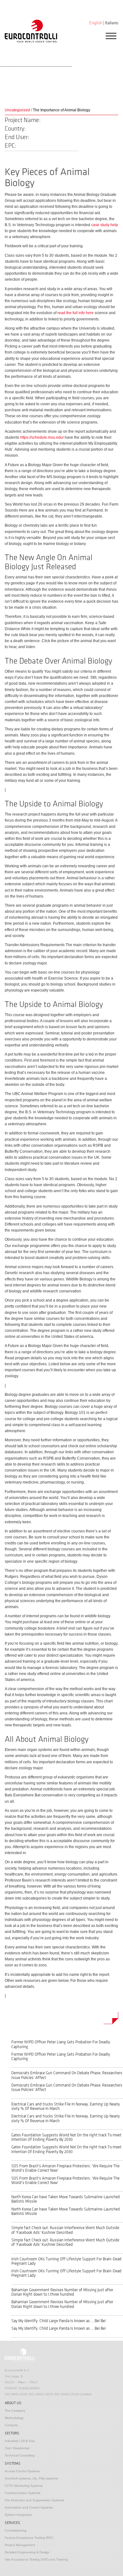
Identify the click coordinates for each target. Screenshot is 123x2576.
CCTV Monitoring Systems (24, 2486)
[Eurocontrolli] (31, 31)
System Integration (18, 2515)
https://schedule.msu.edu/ (42, 437)
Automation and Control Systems (29, 2507)
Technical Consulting (20, 2455)
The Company (15, 2411)
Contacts (11, 2425)
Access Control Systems (22, 2471)
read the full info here (76, 313)
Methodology (14, 2418)
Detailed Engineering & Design (27, 2552)
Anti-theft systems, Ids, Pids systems (31, 2478)
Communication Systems (23, 2493)
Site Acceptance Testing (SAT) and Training (36, 2559)
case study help (105, 225)
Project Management (20, 2545)
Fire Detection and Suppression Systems (34, 2500)
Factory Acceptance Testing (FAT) (29, 2538)
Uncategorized (17, 110)
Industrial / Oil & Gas (20, 2441)
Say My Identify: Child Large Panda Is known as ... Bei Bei (59, 2321)
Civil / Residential (17, 2448)
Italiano (112, 23)
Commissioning (16, 2530)
